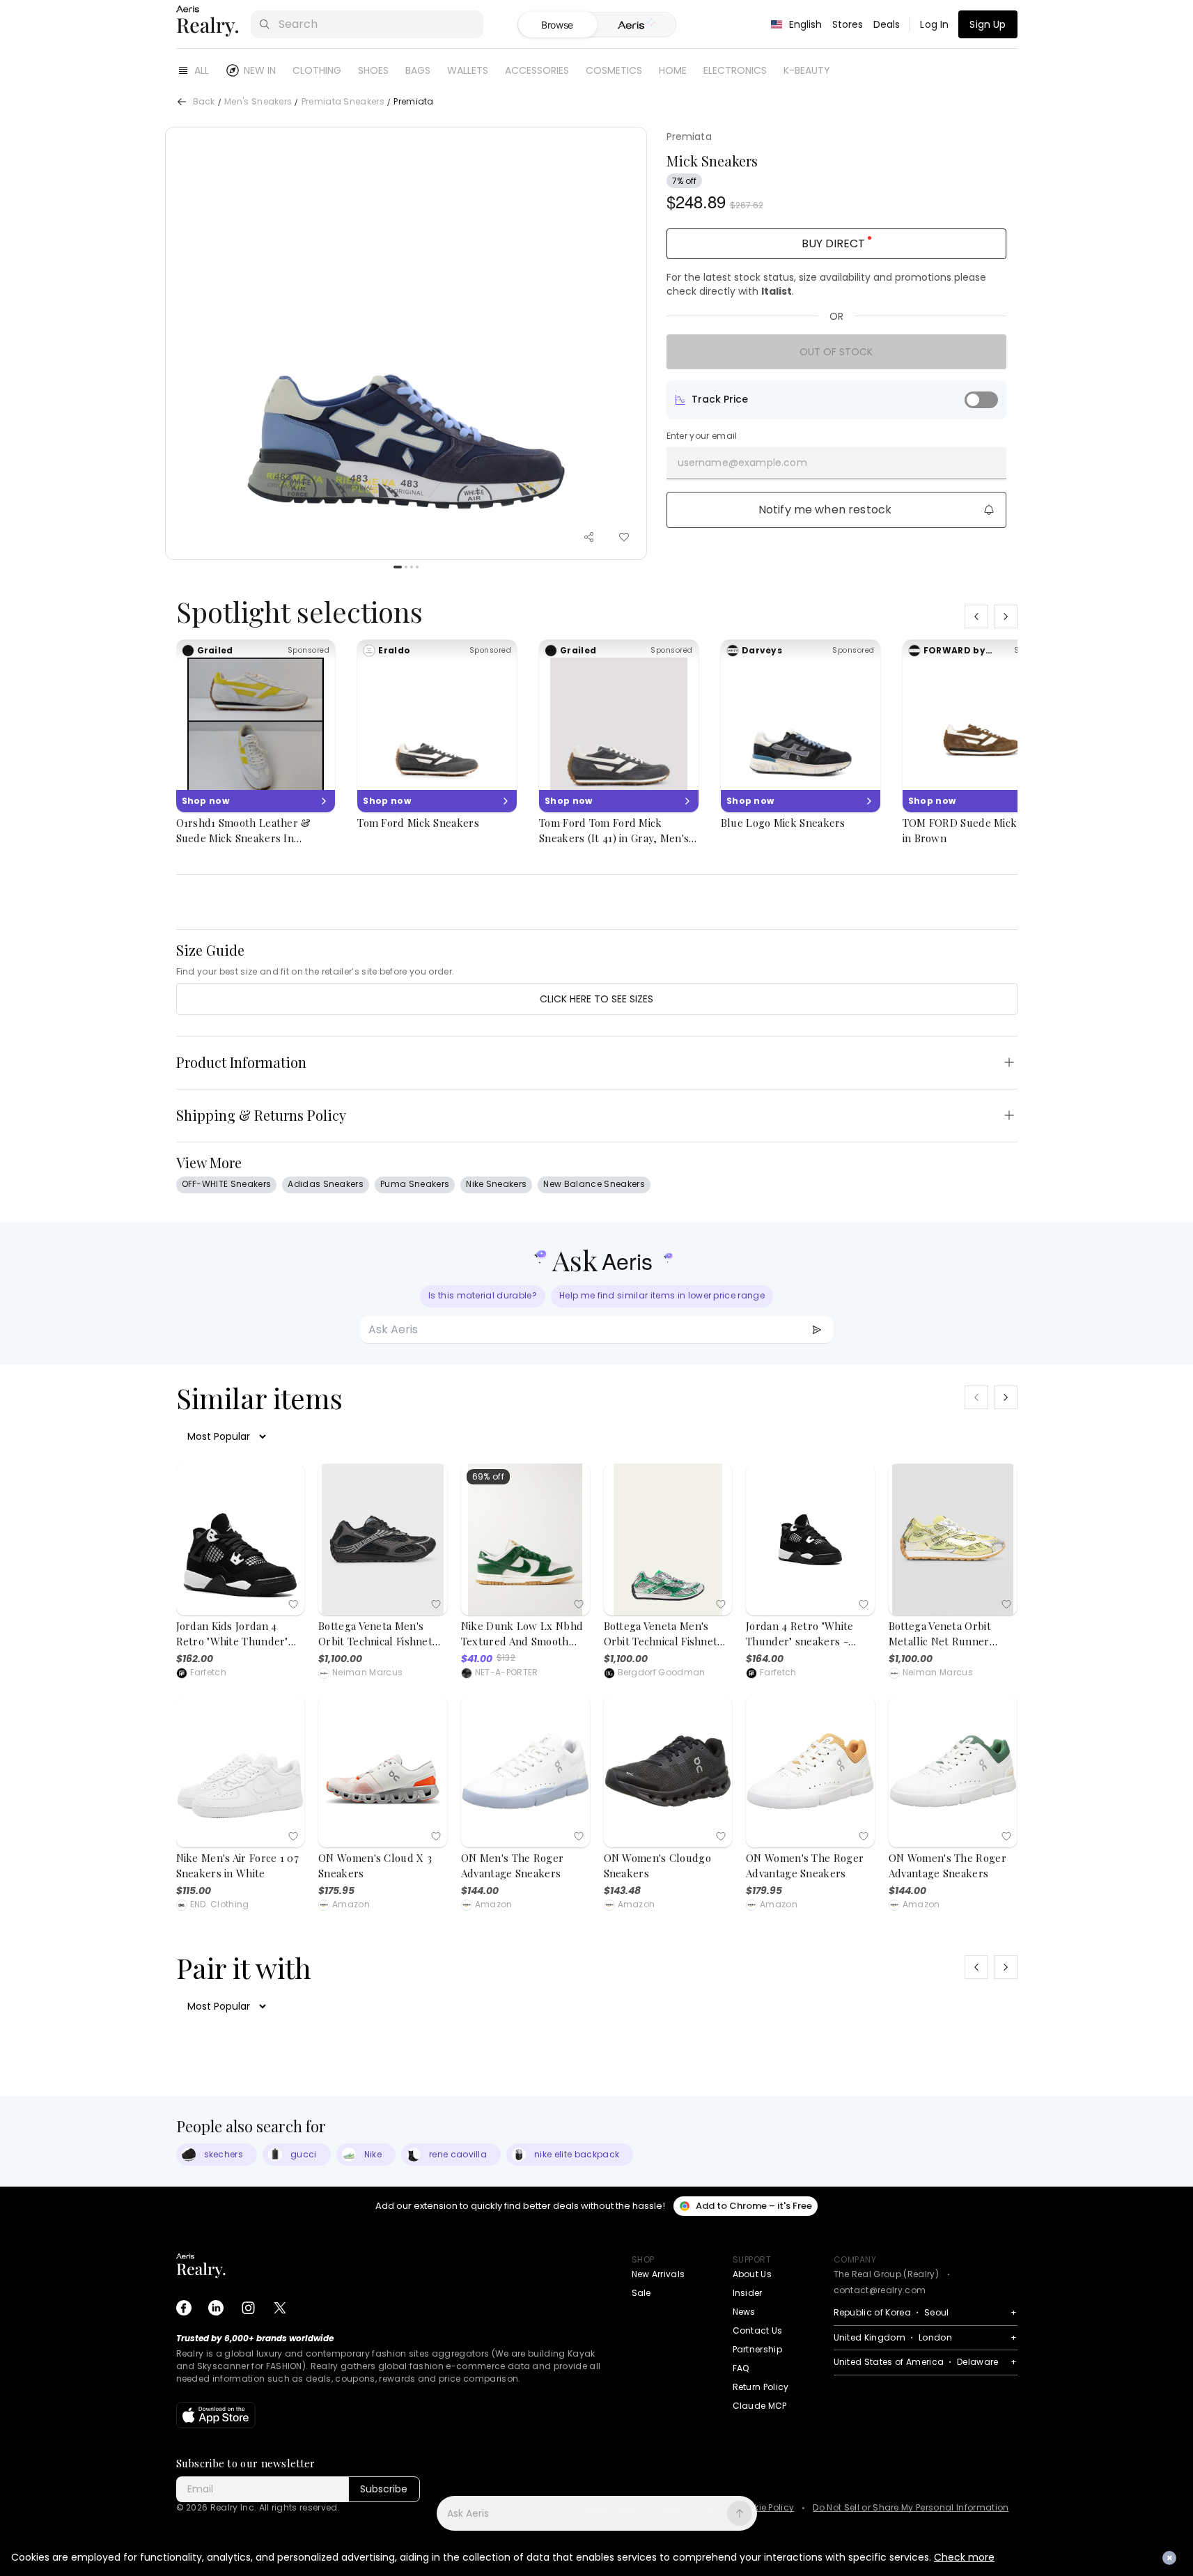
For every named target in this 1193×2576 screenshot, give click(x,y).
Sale (641, 2293)
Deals (887, 24)
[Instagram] (248, 2308)
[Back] (182, 102)
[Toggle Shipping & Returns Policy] (1009, 1115)
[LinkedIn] (216, 2308)
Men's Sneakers (258, 102)
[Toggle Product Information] (1009, 1062)
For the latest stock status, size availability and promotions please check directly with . (826, 284)
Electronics (735, 70)
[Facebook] (184, 2308)
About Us (753, 2274)
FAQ (741, 2368)
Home (673, 70)
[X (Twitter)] (280, 2308)
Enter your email (702, 436)
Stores (848, 24)
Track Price (720, 399)
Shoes (373, 70)
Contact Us (758, 2330)
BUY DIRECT (833, 243)
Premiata (689, 137)
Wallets (468, 70)
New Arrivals (658, 2274)
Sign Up (988, 24)
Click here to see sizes (596, 999)
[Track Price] (981, 400)
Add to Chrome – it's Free (754, 2206)
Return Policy (761, 2387)
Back (204, 102)
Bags (418, 70)
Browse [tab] (557, 25)
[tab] (636, 25)
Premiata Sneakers (343, 102)
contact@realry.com (880, 2290)
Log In (934, 24)
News (744, 2312)
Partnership (758, 2349)
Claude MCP (760, 2406)
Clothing (317, 70)
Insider (748, 2293)
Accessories (537, 70)
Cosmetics (614, 70)
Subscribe (384, 2489)
